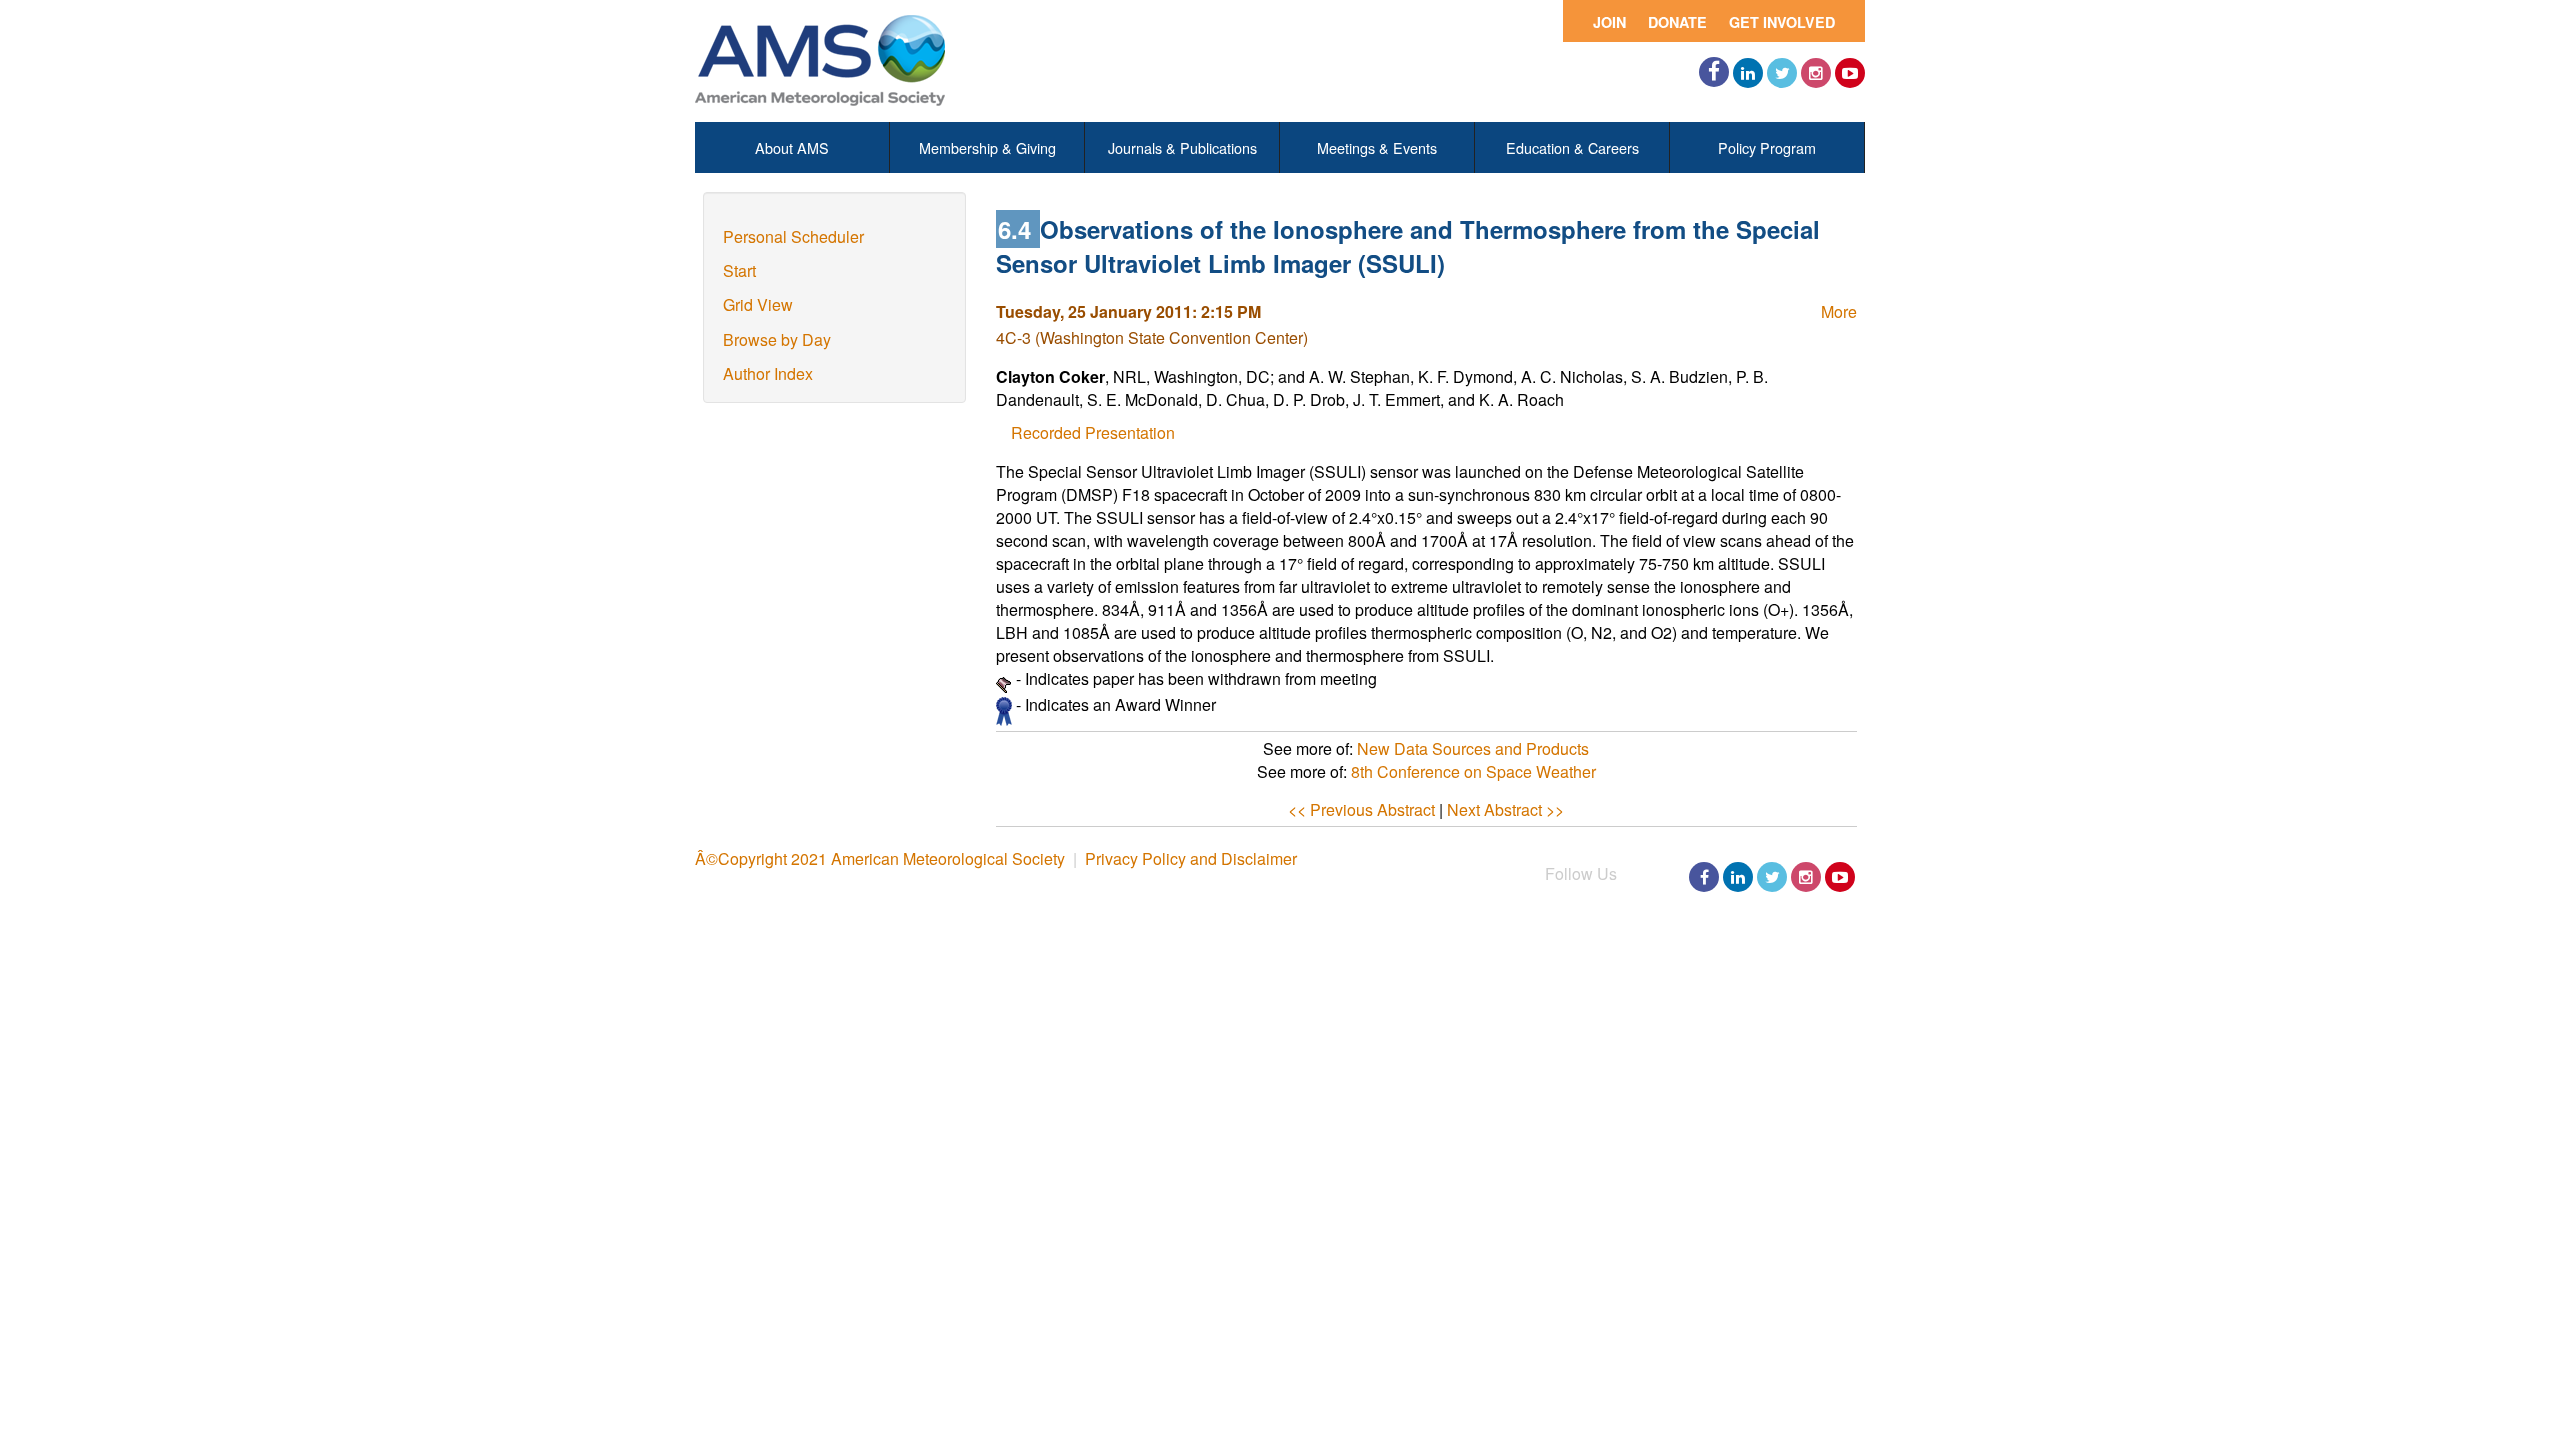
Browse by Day (777, 339)
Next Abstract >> (1505, 809)
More (1839, 311)
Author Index (768, 373)
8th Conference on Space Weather (1473, 771)
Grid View (758, 304)
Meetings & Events (1377, 147)
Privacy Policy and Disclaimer (1191, 858)
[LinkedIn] (1748, 73)
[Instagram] (1816, 73)
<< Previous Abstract (1361, 809)
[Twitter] (1782, 73)
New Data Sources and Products (1473, 748)
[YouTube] (1850, 73)
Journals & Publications (1182, 147)
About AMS (792, 147)
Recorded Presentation (1093, 432)
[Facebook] (1714, 72)
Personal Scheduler (793, 236)
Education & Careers (1572, 147)
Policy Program (1767, 147)
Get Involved (1782, 22)
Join (1609, 22)
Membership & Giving (987, 147)
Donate (1677, 22)
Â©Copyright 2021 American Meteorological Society (880, 858)
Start (739, 270)
